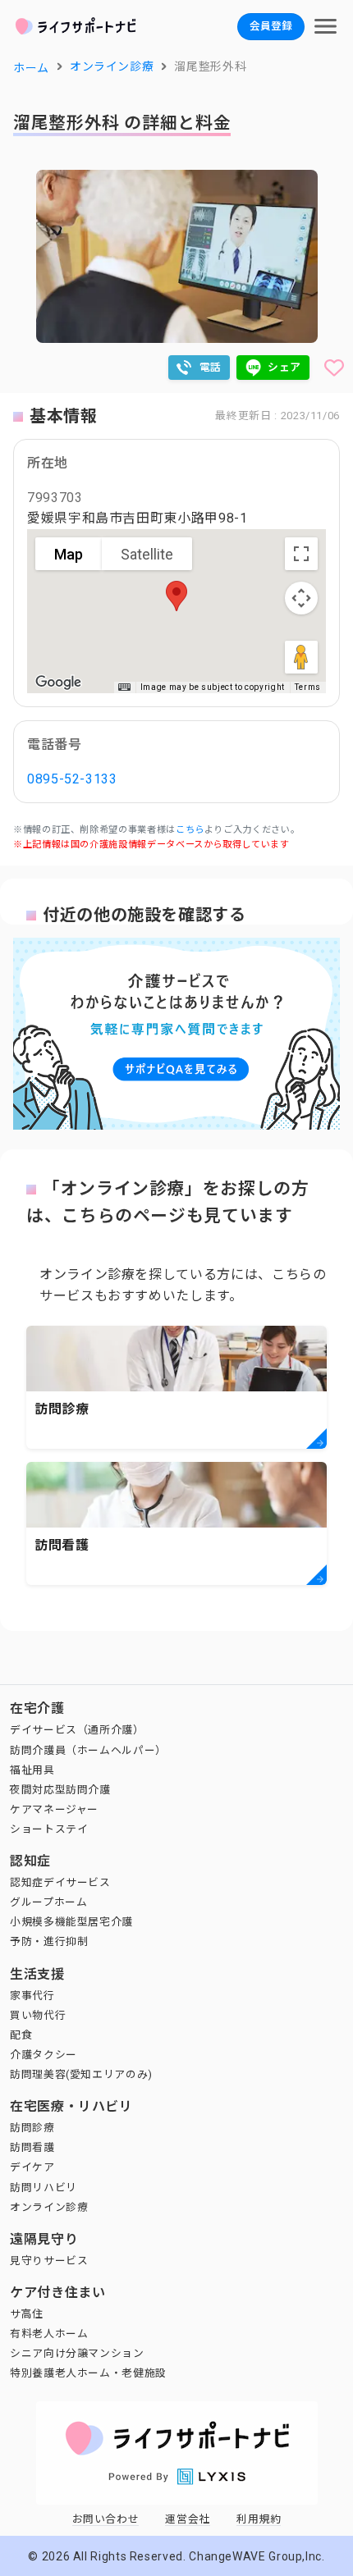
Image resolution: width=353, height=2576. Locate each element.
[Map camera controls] (301, 598)
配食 (21, 2035)
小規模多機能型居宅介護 (71, 1922)
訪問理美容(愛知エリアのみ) (81, 2074)
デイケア (32, 2167)
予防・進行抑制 (49, 1941)
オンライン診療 (49, 2207)
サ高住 (27, 2314)
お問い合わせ (106, 2519)
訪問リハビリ (44, 2188)
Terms (308, 687)
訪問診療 (32, 2128)
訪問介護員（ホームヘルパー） (88, 1750)
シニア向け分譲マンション (77, 2353)
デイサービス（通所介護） (77, 1730)
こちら (190, 830)
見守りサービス (49, 2261)
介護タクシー (44, 2055)
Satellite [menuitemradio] (147, 554)
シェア (284, 367)
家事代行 (32, 1996)
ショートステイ (49, 1829)
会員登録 (271, 26)
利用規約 (259, 2519)
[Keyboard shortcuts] (124, 687)
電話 (211, 367)
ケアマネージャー (54, 1809)
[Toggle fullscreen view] (301, 554)
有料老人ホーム (49, 2334)
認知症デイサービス (60, 1882)
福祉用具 (32, 1770)
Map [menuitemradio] (69, 554)
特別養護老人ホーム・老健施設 (88, 2373)
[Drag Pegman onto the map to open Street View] (301, 657)
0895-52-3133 (72, 779)
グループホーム (48, 1902)
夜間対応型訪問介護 (60, 1790)
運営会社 (188, 2519)
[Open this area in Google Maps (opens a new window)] (58, 683)
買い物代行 (38, 2015)
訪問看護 (32, 2147)
